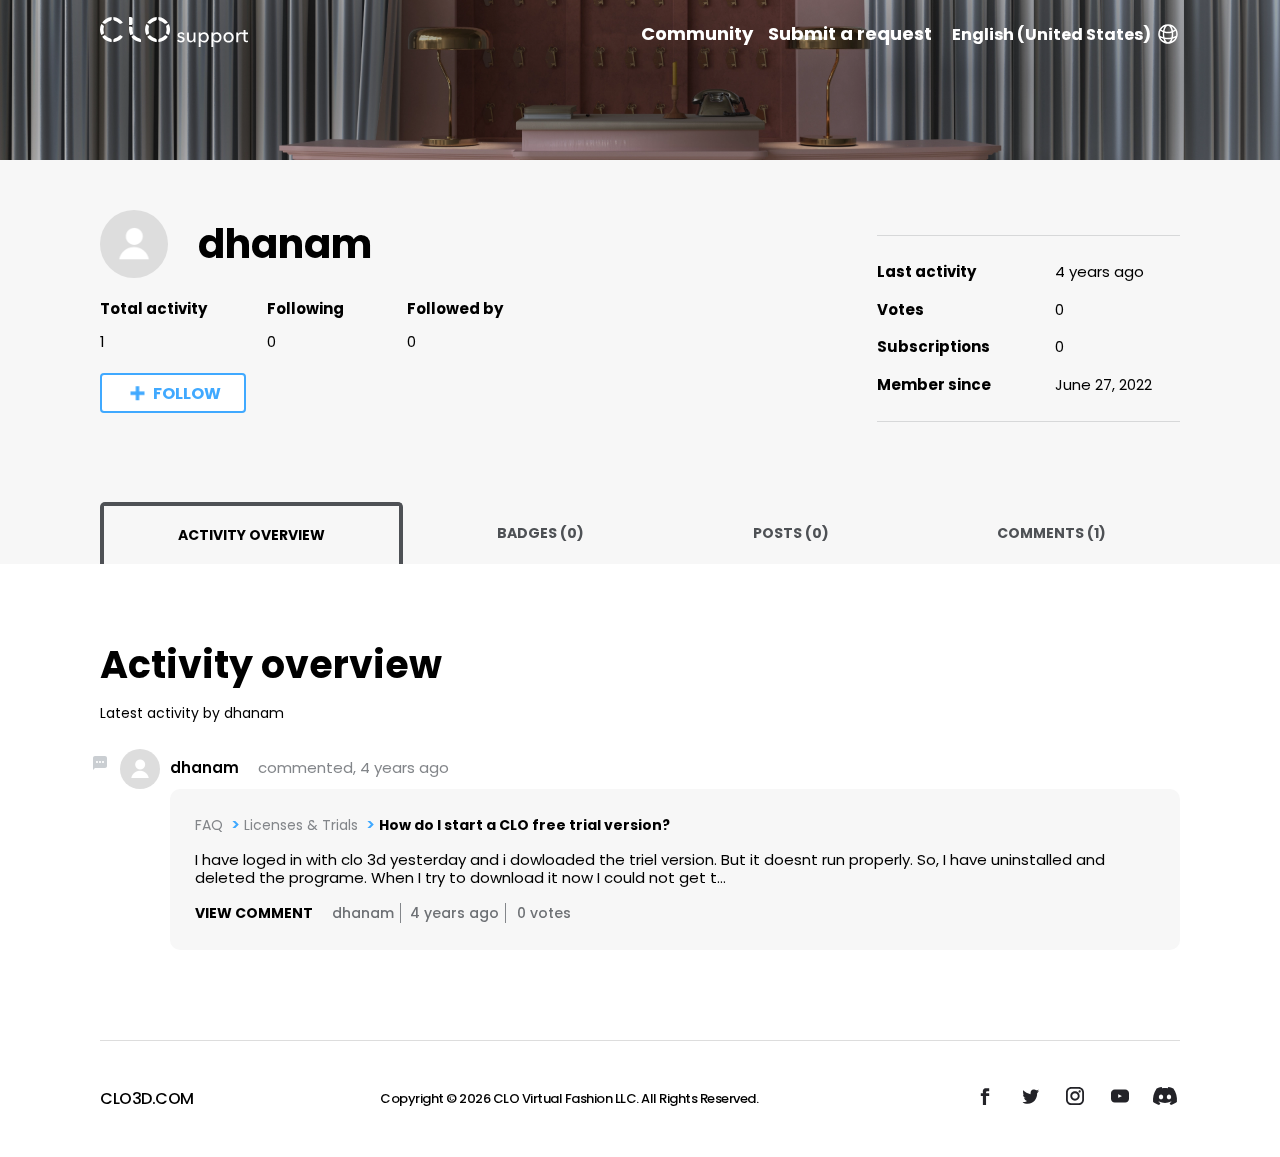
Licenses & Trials (301, 825)
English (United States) (1051, 34)
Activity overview (251, 535)
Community (697, 34)
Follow (187, 393)
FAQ (209, 825)
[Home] (174, 35)
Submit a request (850, 34)
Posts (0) (791, 533)
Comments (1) (1051, 533)
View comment (254, 913)
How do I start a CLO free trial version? (524, 825)
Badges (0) (540, 533)
